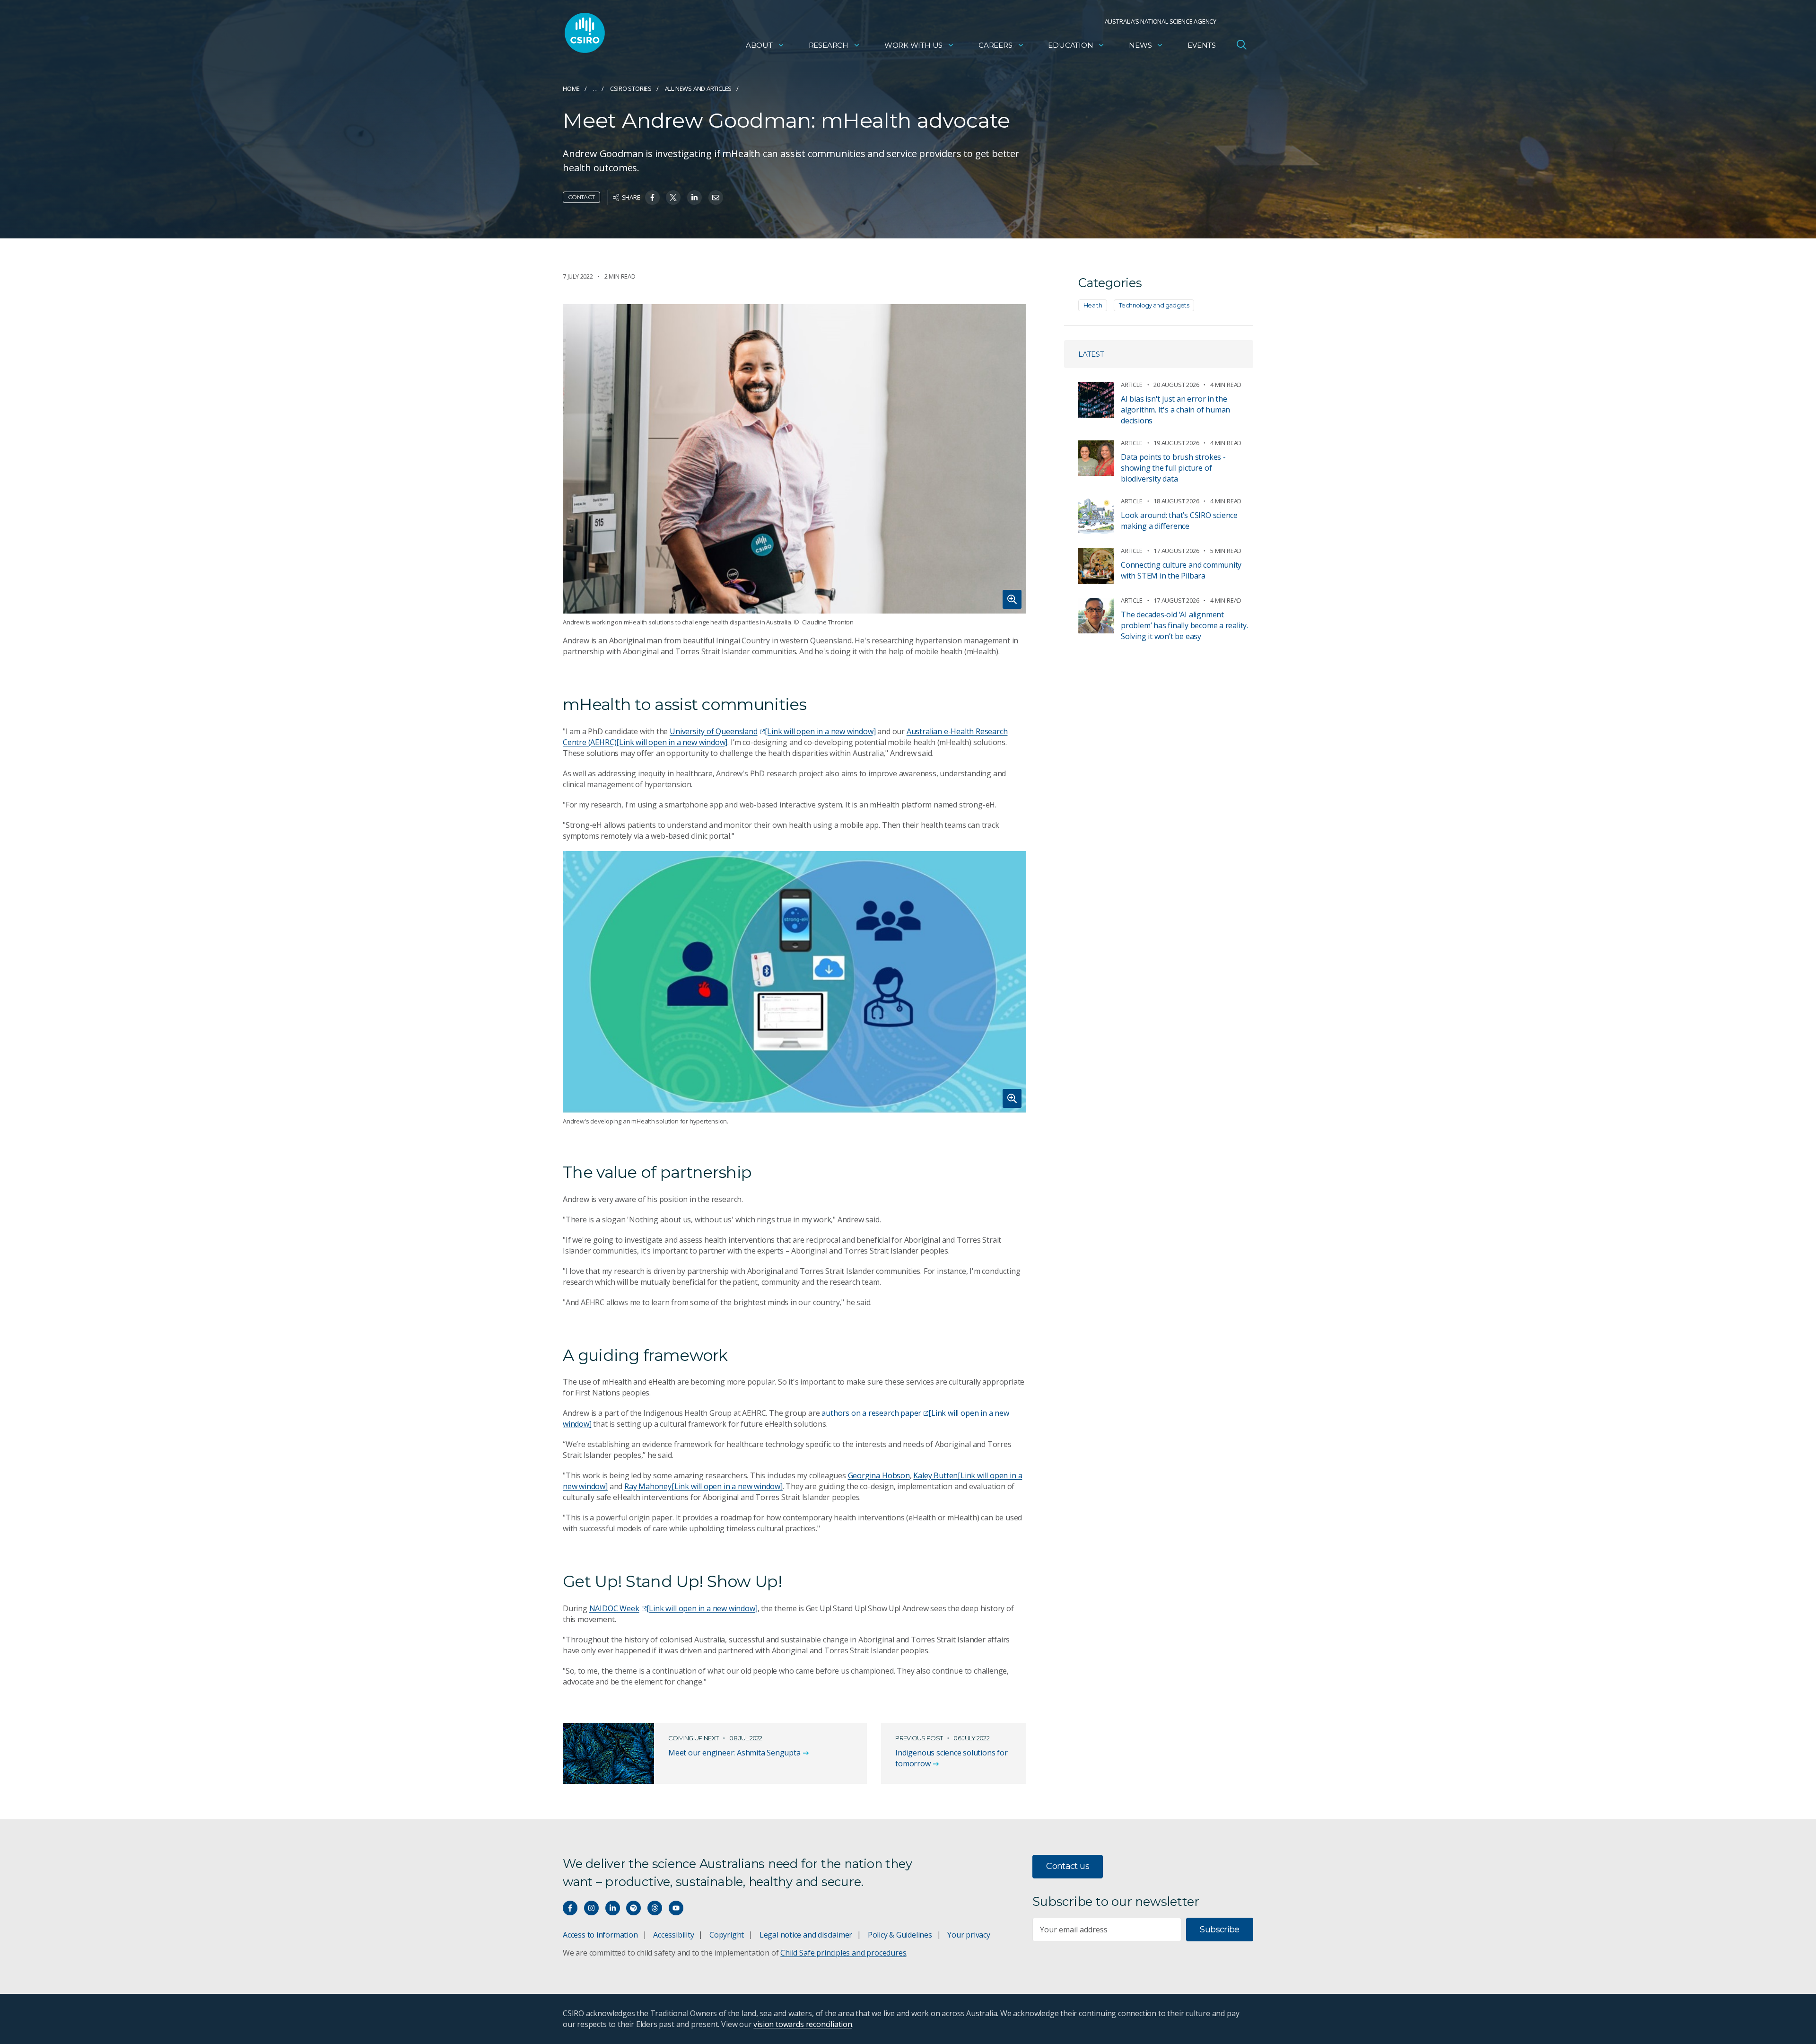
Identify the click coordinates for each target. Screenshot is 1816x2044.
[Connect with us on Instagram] (591, 1908)
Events (1202, 45)
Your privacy (969, 1935)
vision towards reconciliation (803, 2024)
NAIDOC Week (673, 1608)
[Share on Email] (716, 197)
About (759, 45)
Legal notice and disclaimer (806, 1935)
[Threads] (655, 1908)
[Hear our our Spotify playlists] (633, 1908)
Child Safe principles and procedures (843, 1953)
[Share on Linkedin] (694, 197)
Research (829, 45)
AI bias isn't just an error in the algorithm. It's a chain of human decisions (1175, 410)
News (1140, 45)
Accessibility (673, 1935)
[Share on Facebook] (652, 197)
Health (1093, 305)
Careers (995, 45)
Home (571, 88)
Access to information (600, 1935)
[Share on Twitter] (673, 197)
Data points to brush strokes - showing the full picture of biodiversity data (1173, 468)
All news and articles (698, 88)
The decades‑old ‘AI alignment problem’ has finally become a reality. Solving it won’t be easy (1184, 625)
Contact (581, 197)
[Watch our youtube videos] (676, 1908)
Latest (1091, 354)
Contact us (1068, 1866)
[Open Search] (1241, 44)
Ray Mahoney (703, 1486)
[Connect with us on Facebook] (570, 1908)
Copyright (727, 1935)
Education (1070, 45)
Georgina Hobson (879, 1475)
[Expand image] (794, 459)
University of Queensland (773, 731)
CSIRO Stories (631, 88)
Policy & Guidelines (900, 1935)
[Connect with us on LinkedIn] (613, 1908)
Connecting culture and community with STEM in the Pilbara (1181, 570)
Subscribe (1219, 1930)
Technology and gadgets (1154, 305)
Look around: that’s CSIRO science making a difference (1179, 521)
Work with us (913, 45)
